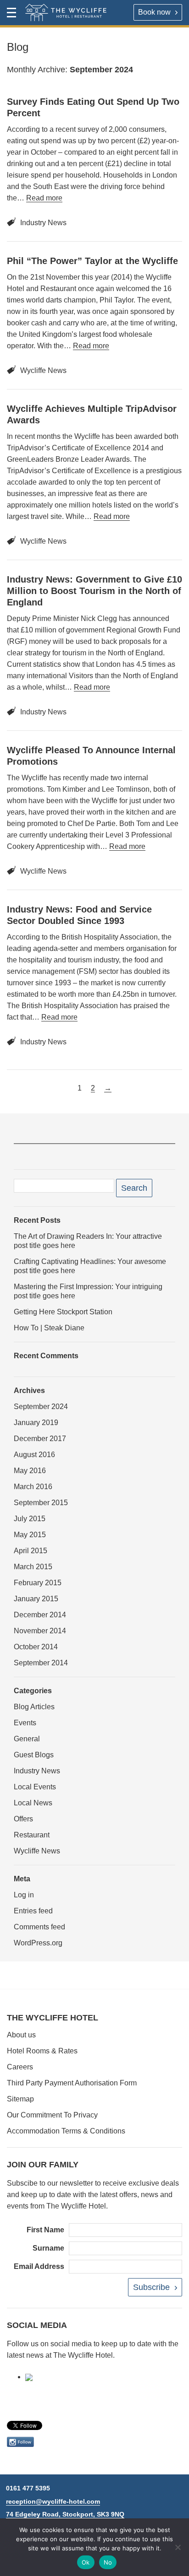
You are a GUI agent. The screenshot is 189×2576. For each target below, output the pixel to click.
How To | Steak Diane (49, 1328)
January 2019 (36, 1423)
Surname (48, 2248)
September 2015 (41, 1503)
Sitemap (20, 2099)
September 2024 (41, 1407)
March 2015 (33, 1567)
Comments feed (39, 1927)
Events (25, 1723)
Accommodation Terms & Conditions (66, 2131)
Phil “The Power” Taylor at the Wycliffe (92, 261)
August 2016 (34, 1455)
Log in (24, 1895)
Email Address (39, 2266)
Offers (23, 1819)
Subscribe (151, 2287)
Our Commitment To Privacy (52, 2115)
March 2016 (33, 1487)
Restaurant (32, 1835)
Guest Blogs (34, 1755)
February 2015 (38, 1583)
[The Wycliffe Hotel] (66, 13)
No (108, 2562)
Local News (33, 1803)
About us (21, 2035)
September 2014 (41, 1663)
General (27, 1739)
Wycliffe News (43, 370)
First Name (45, 2230)
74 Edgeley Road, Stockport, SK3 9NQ (65, 2514)
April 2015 (31, 1551)
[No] (178, 2547)
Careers (20, 2067)
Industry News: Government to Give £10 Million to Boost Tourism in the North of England (94, 591)
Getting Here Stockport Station (63, 1312)
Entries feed (33, 1911)
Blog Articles (34, 1707)
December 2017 (40, 1439)
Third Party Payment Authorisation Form (72, 2083)
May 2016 (30, 1471)
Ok (86, 2562)
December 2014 (40, 1615)
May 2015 (30, 1535)
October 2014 (36, 1647)
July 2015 (30, 1519)
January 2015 (36, 1599)
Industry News (43, 223)
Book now (154, 12)
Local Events (35, 1787)
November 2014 (40, 1631)
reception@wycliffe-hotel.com (53, 2501)
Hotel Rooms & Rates (42, 2051)
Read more (44, 198)
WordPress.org (38, 1943)
